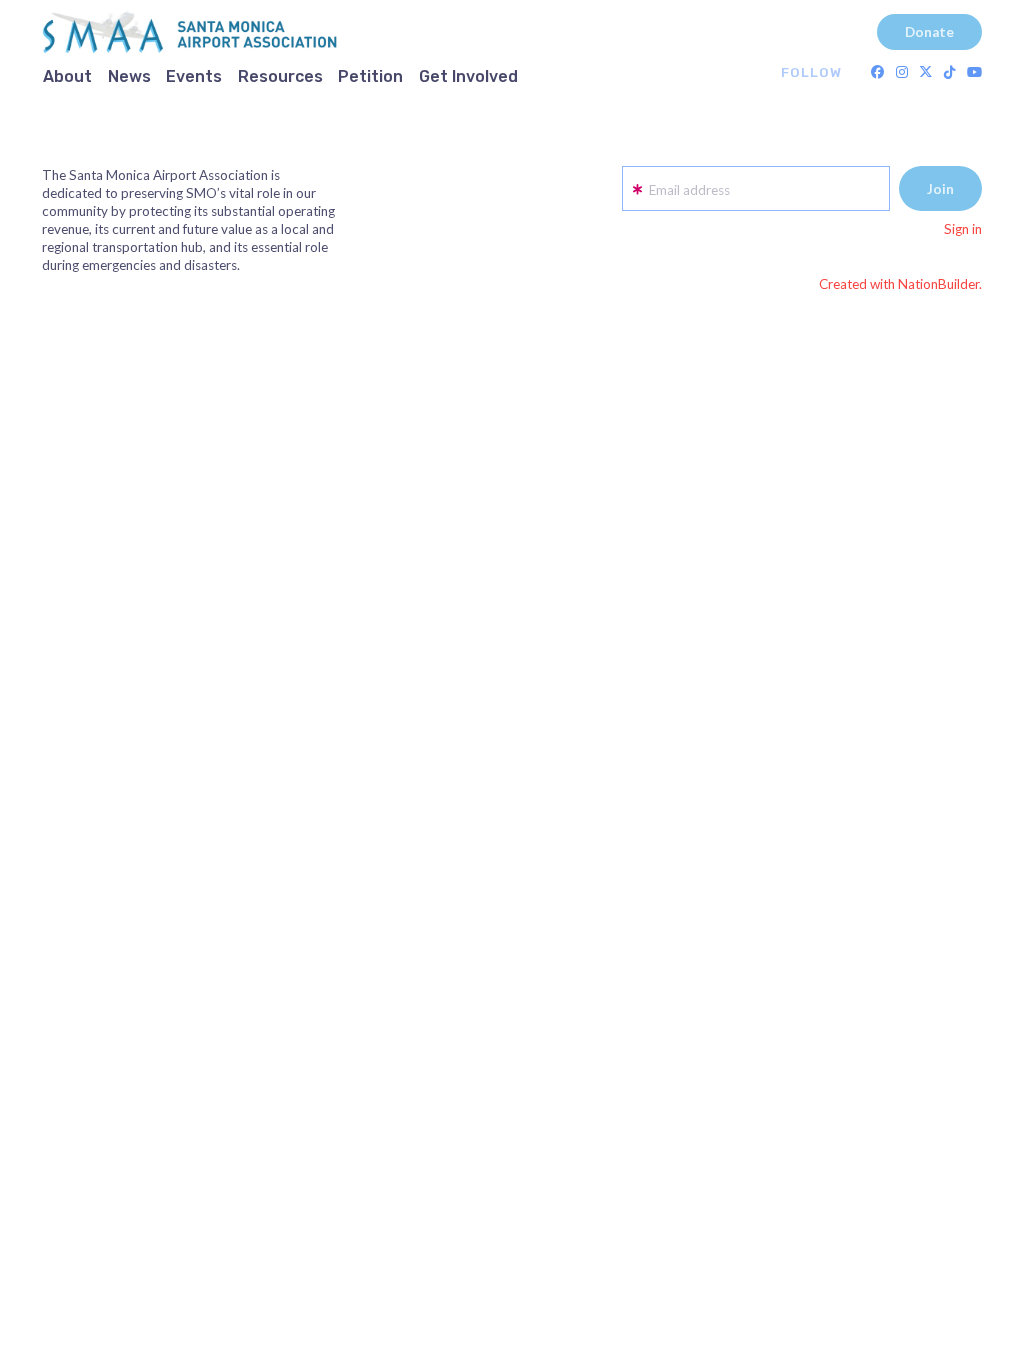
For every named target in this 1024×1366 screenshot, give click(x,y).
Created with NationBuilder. (900, 284)
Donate (929, 32)
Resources (280, 76)
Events (194, 76)
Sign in (963, 229)
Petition (370, 76)
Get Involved (468, 76)
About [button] (67, 76)
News (129, 76)
